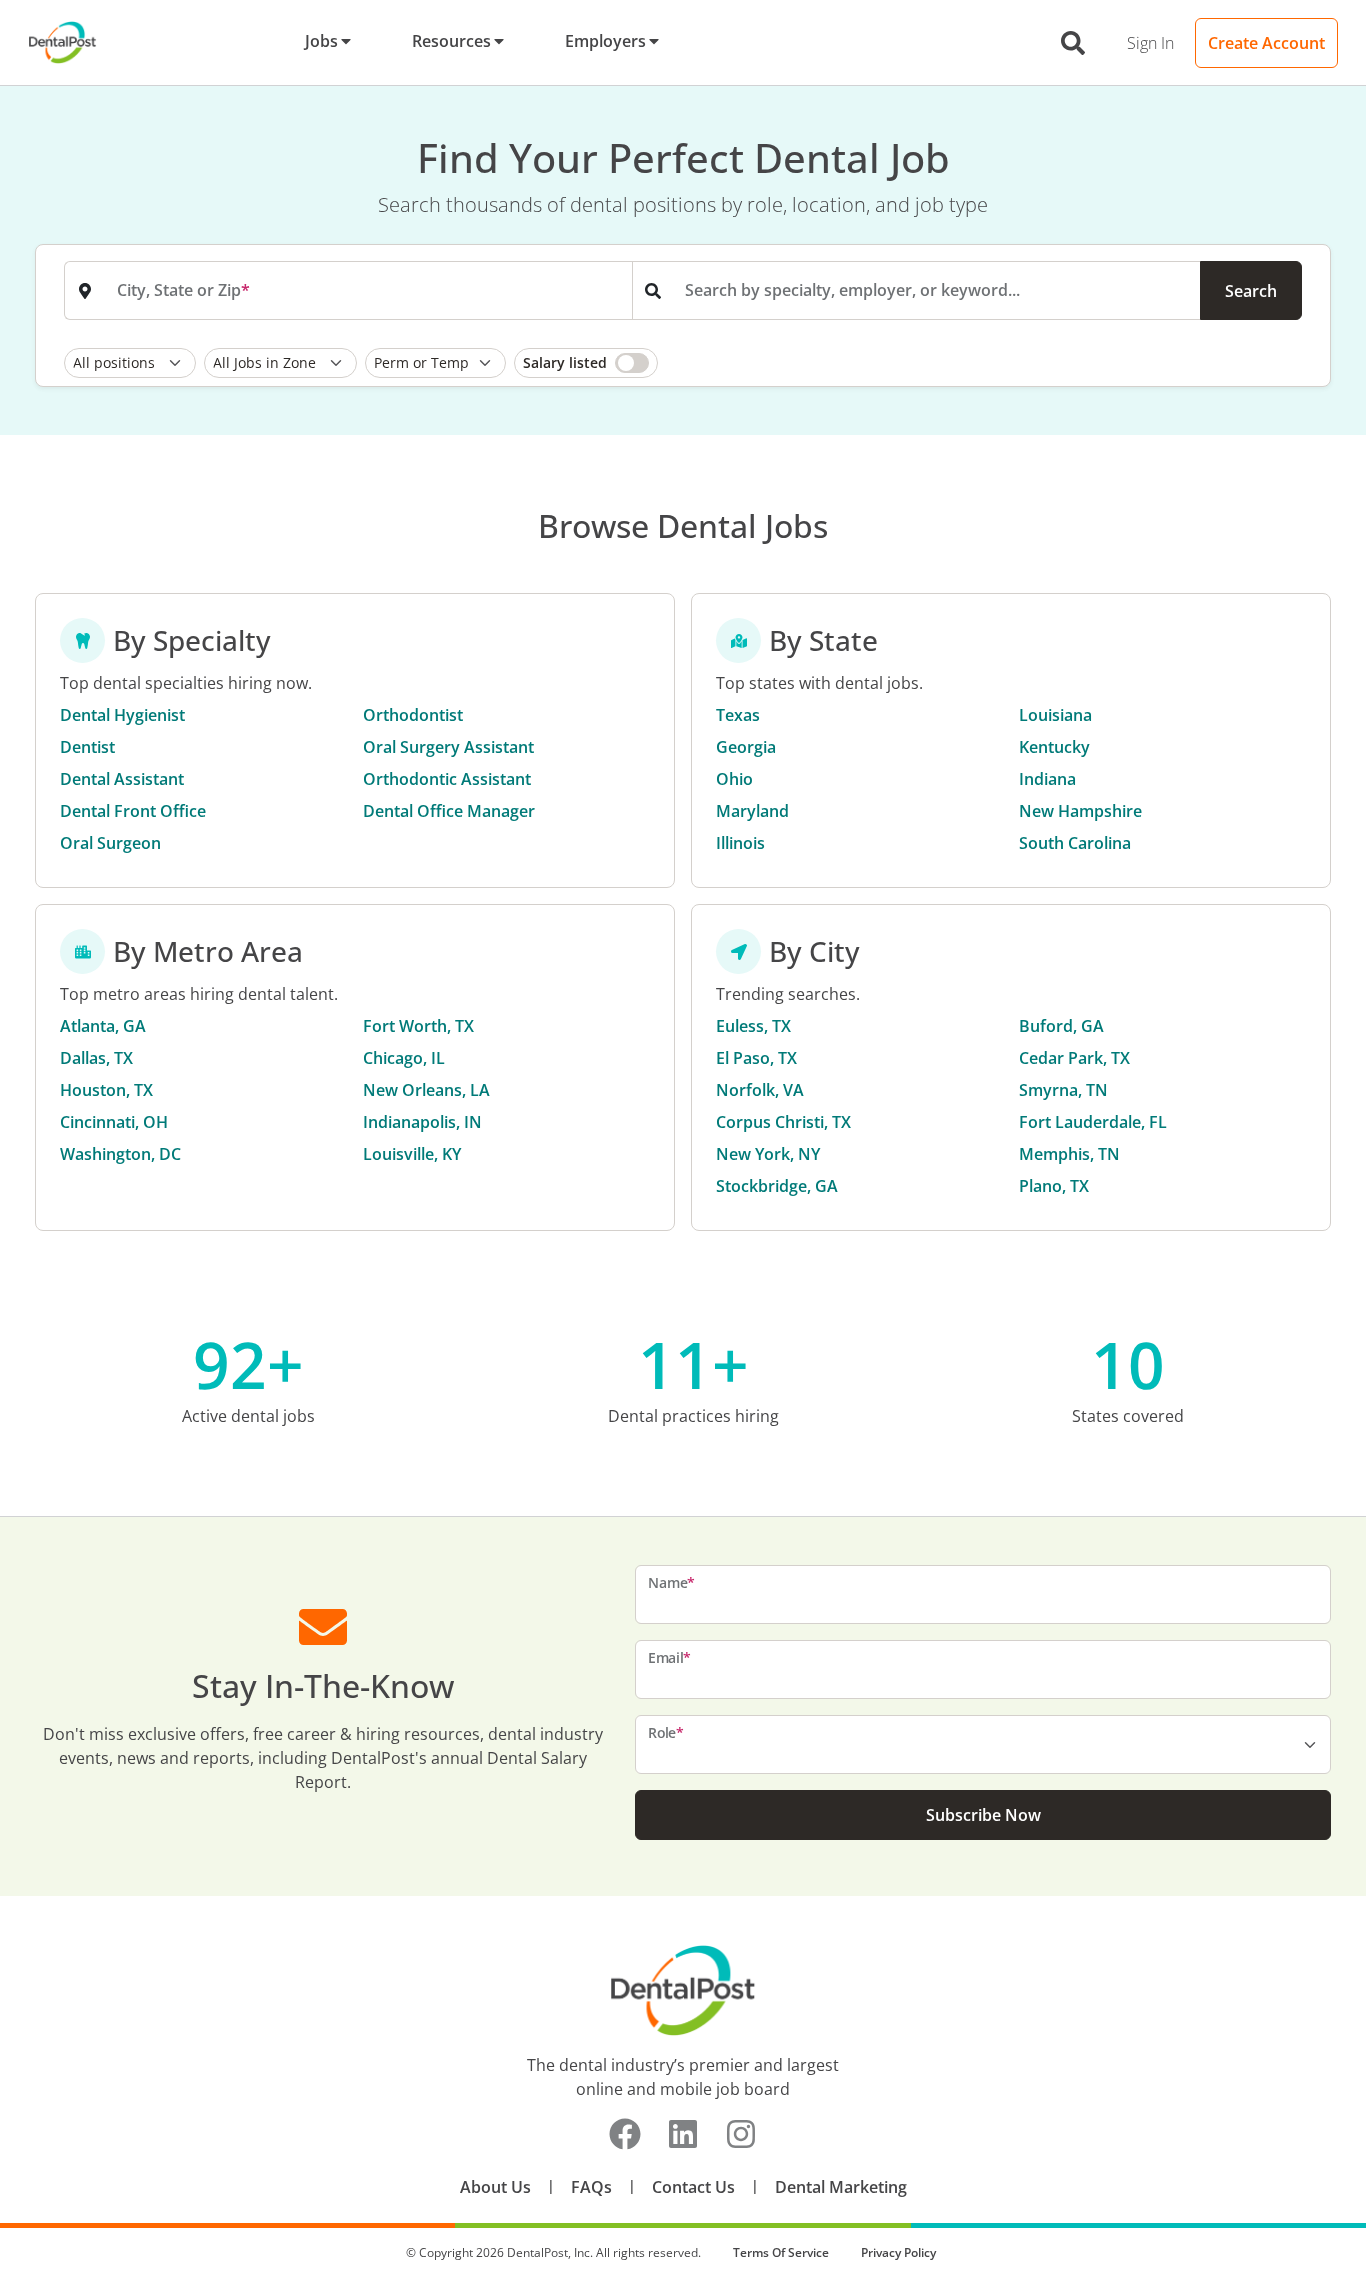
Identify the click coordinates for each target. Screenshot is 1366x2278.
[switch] (586, 363)
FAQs (591, 2187)
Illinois (740, 843)
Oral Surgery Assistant (448, 747)
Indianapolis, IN (422, 1122)
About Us (495, 2187)
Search (1251, 291)
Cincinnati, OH (114, 1122)
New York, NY (768, 1154)
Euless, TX (753, 1026)
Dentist (87, 747)
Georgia (746, 747)
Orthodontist (413, 715)
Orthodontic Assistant (447, 779)
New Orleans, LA (426, 1090)
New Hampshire (1080, 811)
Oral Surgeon (110, 843)
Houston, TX (106, 1090)
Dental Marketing (841, 2187)
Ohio (734, 779)
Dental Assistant (122, 779)
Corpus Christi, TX (783, 1122)
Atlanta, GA (103, 1026)
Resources (451, 41)
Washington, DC (120, 1154)
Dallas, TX (96, 1058)
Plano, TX (1054, 1186)
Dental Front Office (133, 811)
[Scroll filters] (1297, 363)
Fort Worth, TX (418, 1026)
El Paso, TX (756, 1058)
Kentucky (1054, 747)
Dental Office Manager (449, 811)
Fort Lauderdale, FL (1093, 1122)
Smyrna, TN (1063, 1090)
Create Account (1266, 43)
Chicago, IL (404, 1058)
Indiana (1047, 779)
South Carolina (1075, 843)
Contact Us (693, 2187)
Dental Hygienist (122, 715)
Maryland (752, 811)
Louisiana (1055, 715)
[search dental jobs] (1073, 43)
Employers (605, 41)
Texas (738, 715)
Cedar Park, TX (1074, 1058)
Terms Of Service (781, 2252)
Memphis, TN (1069, 1154)
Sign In (1150, 43)
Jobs (321, 41)
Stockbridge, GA (777, 1186)
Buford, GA (1061, 1026)
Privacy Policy (898, 2252)
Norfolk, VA (760, 1090)
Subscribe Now (983, 1815)
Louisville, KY (412, 1154)
